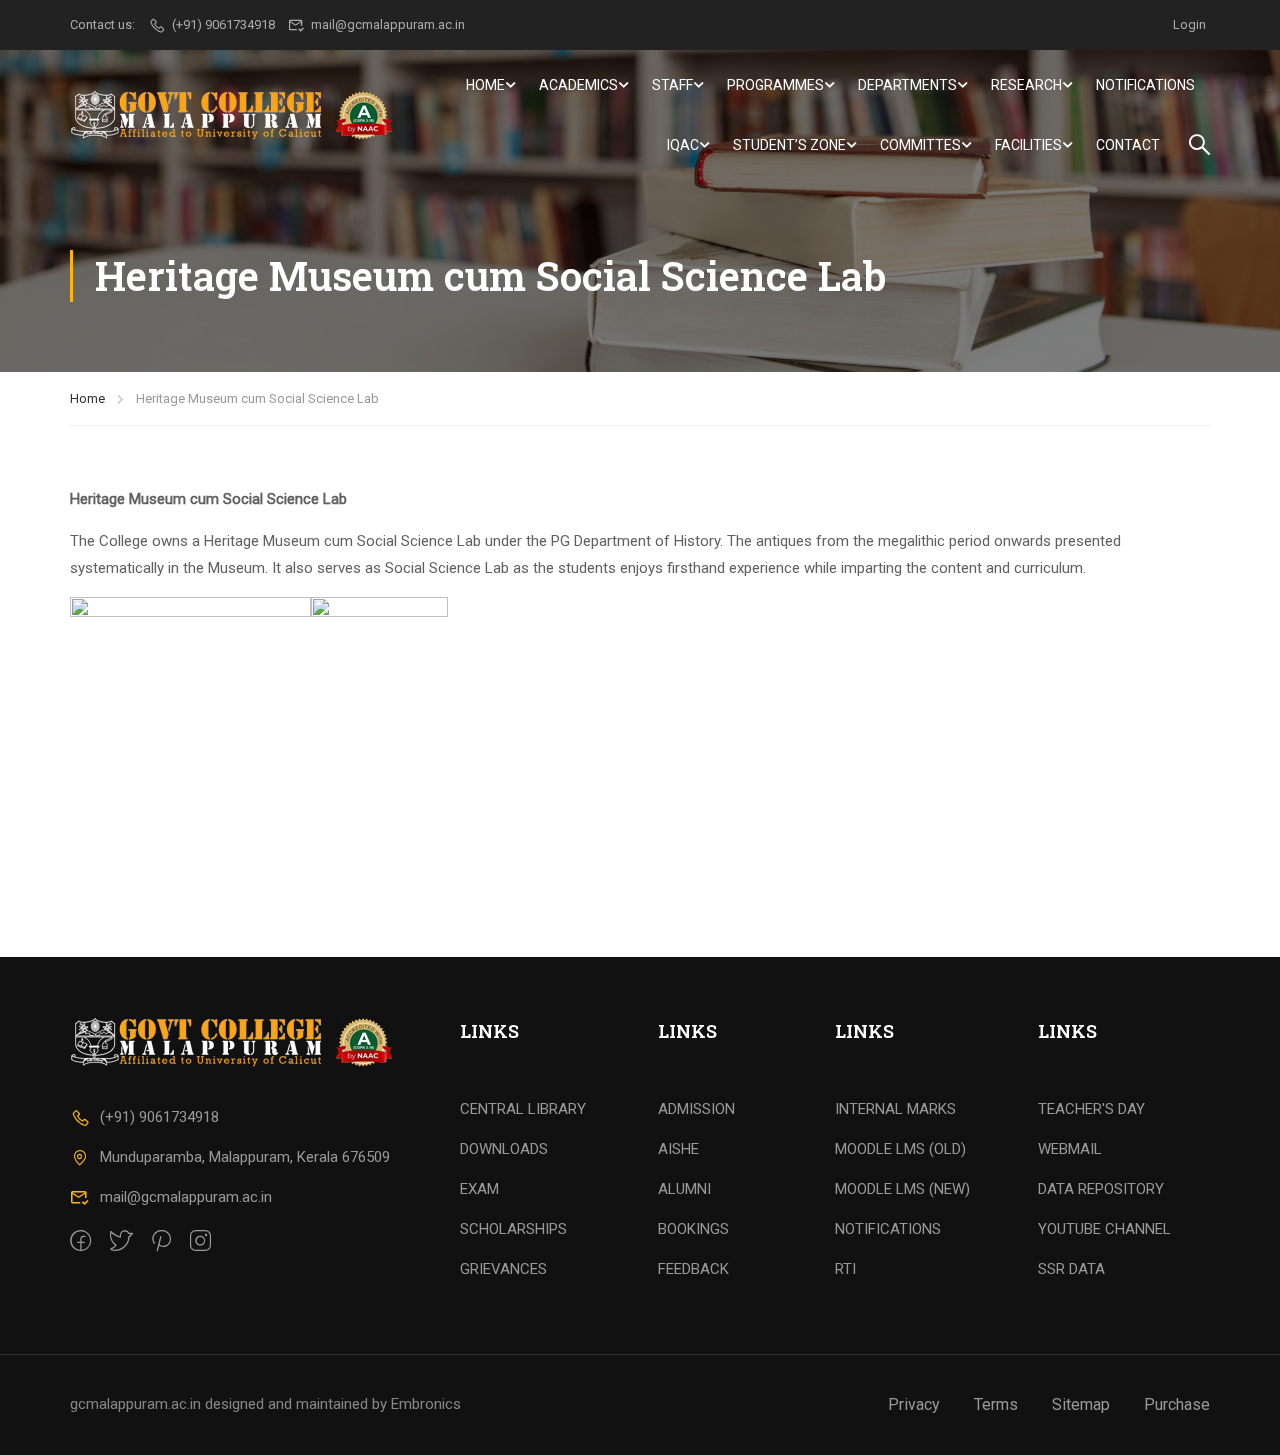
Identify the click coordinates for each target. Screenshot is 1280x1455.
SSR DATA (1071, 1269)
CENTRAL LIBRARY (523, 1109)
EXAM (479, 1189)
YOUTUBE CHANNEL (1104, 1229)
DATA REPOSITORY (1101, 1189)
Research (1026, 85)
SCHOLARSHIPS (513, 1229)
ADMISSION (696, 1109)
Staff (672, 85)
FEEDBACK (693, 1269)
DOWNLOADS (504, 1149)
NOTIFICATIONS (888, 1229)
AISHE (678, 1149)
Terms (996, 1404)
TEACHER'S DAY (1091, 1109)
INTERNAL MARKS (895, 1109)
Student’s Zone (789, 145)
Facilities (1028, 145)
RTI (845, 1269)
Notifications (1145, 85)
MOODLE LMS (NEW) (902, 1189)
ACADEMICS (578, 85)
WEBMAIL (1070, 1149)
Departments (907, 85)
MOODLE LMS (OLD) (900, 1149)
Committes (920, 145)
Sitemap (1081, 1404)
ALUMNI (684, 1189)
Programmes (775, 85)
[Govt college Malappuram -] (237, 115)
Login (1189, 24)
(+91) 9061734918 (159, 1117)
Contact (1128, 145)
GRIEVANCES (503, 1269)
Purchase (1177, 1404)
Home (485, 85)
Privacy (914, 1404)
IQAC (683, 145)
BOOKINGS (693, 1229)
